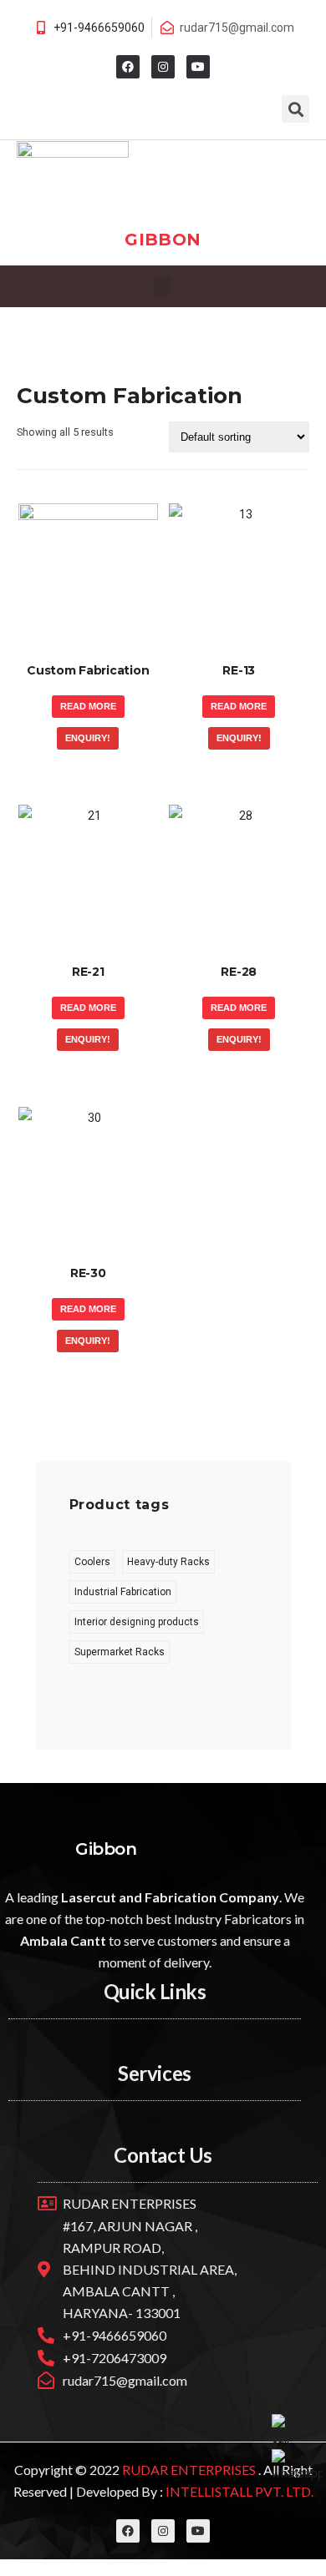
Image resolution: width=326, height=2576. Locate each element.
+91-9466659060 (99, 28)
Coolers (92, 1562)
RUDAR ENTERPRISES (190, 2470)
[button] (163, 287)
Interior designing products (137, 1622)
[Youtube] (198, 67)
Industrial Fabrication (123, 1592)
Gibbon (163, 240)
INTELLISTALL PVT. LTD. (238, 2491)
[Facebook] (128, 67)
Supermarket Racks (120, 1652)
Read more (88, 706)
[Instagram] (163, 67)
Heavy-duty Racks (168, 1562)
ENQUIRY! (88, 738)
